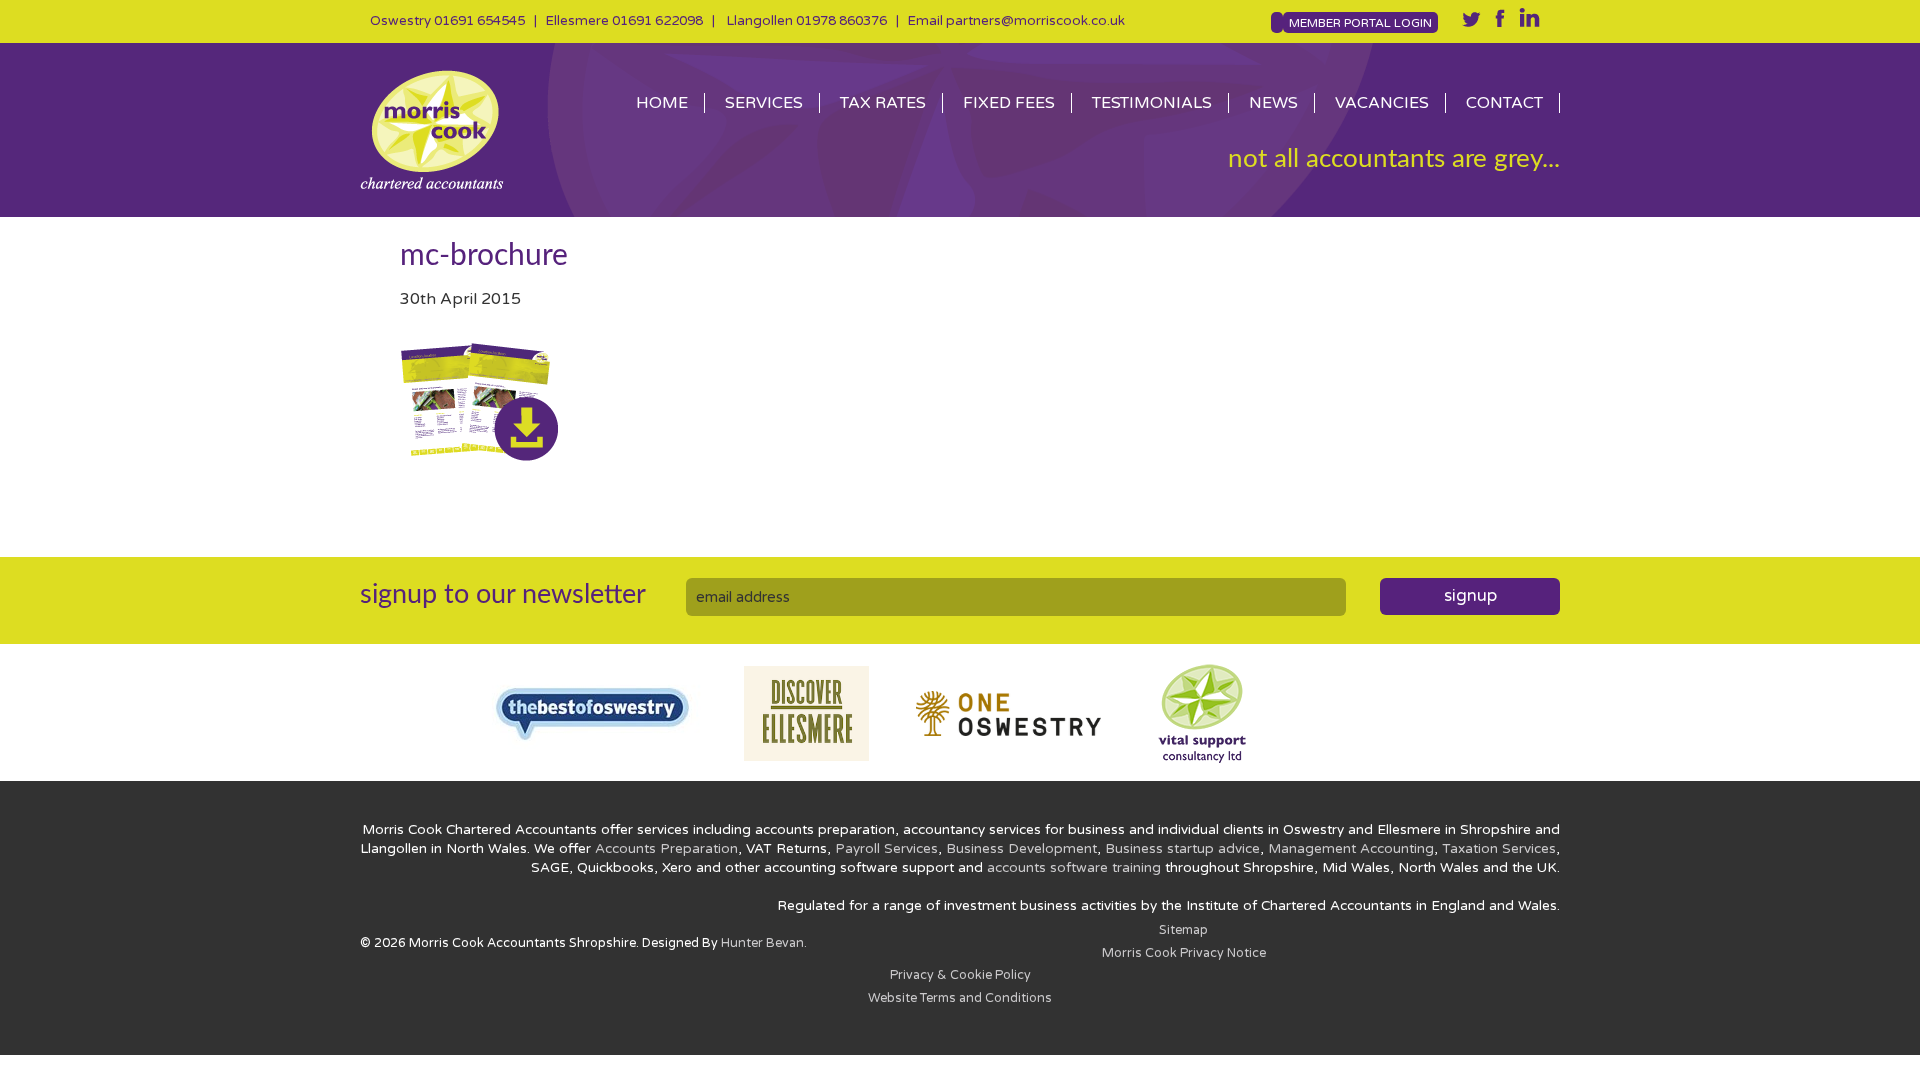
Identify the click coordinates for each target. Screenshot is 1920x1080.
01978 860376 (841, 21)
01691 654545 (479, 21)
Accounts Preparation (666, 849)
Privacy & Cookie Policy (960, 975)
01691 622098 (657, 21)
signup (1470, 596)
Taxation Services (1499, 849)
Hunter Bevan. (764, 943)
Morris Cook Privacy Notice (1184, 953)
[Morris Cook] (470, 130)
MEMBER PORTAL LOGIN (1360, 23)
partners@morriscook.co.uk (1035, 21)
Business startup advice (1182, 849)
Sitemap (1183, 930)
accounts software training (1074, 868)
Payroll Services (886, 849)
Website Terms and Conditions (960, 998)
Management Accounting (1351, 849)
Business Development (1021, 849)
